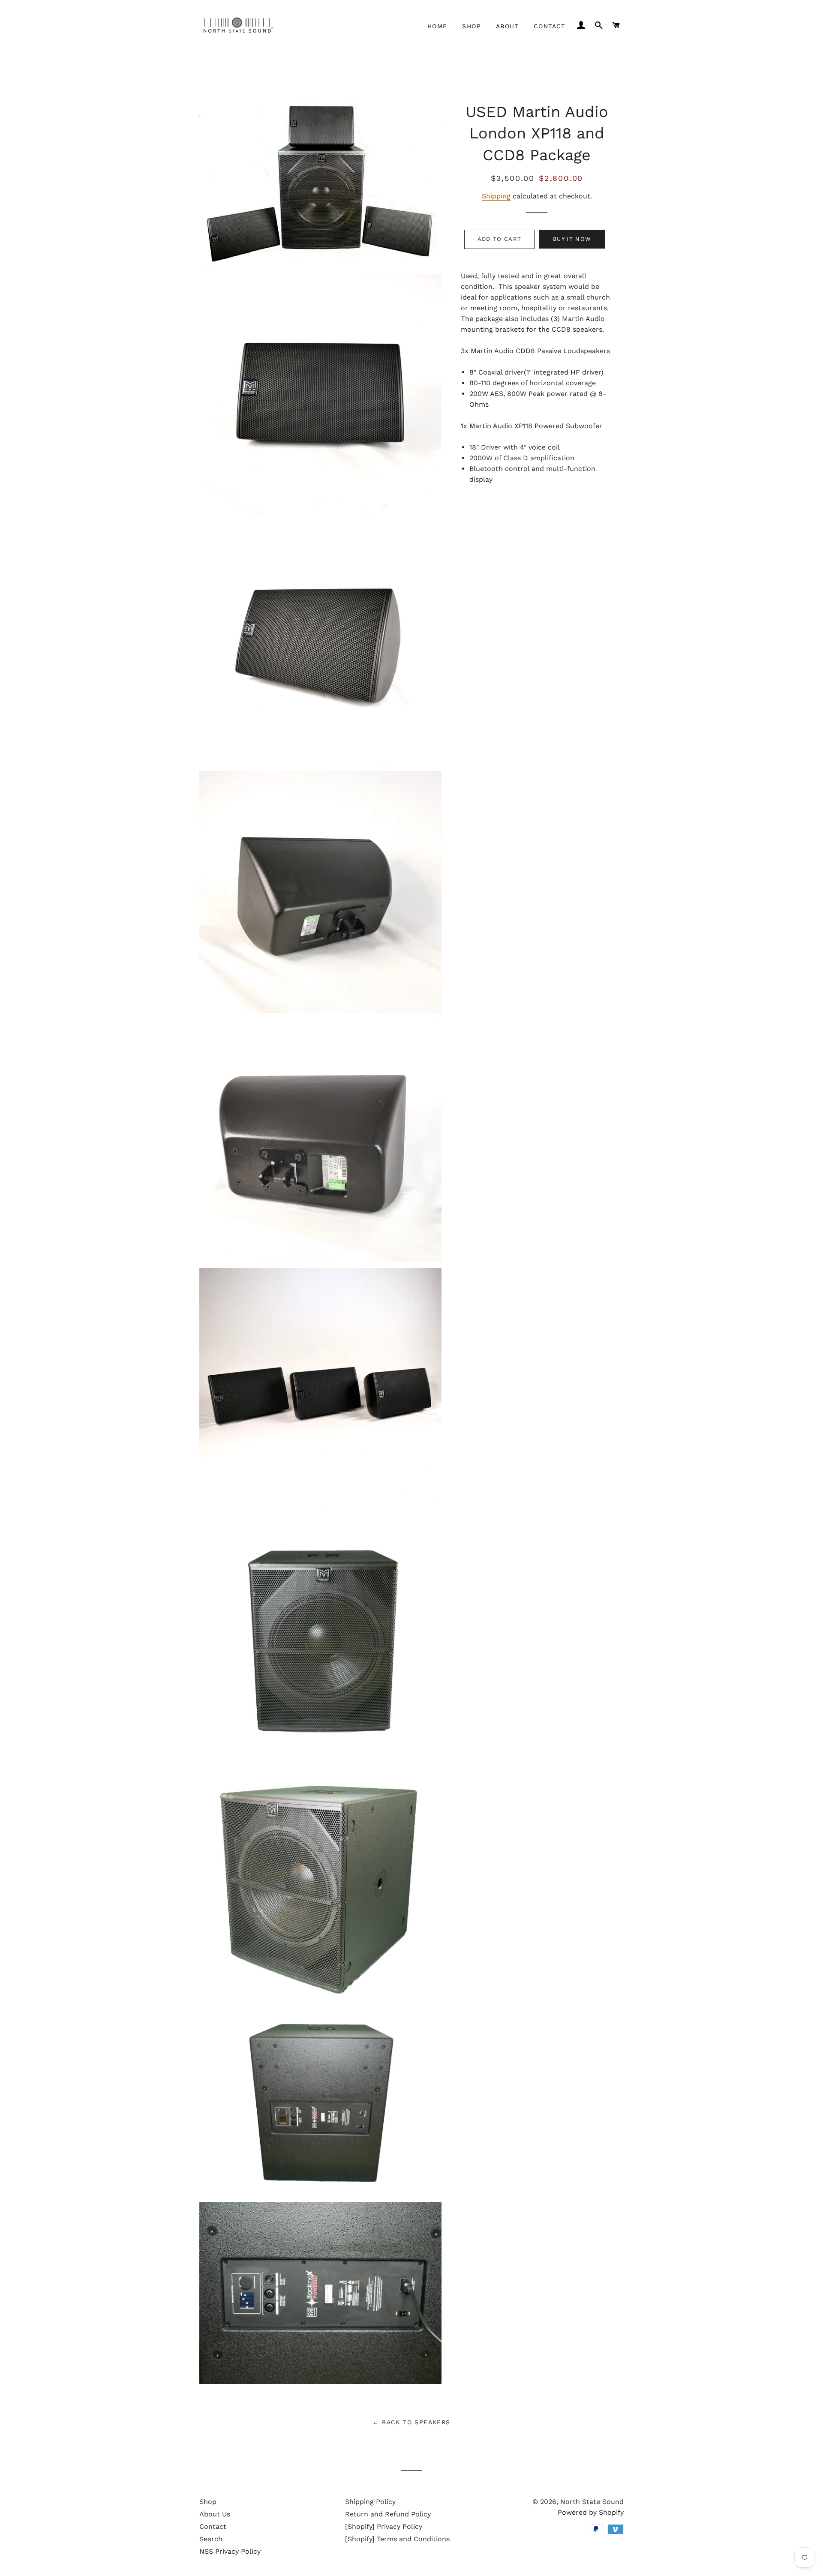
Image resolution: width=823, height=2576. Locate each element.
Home (437, 26)
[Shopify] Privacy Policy (384, 2527)
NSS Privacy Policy (230, 2551)
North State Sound (592, 2502)
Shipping (496, 196)
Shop (472, 26)
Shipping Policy (370, 2502)
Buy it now (572, 239)
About (507, 26)
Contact (550, 26)
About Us (215, 2514)
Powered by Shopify (591, 2512)
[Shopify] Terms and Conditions (397, 2539)
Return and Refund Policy (388, 2514)
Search (211, 2539)
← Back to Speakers (411, 2422)
